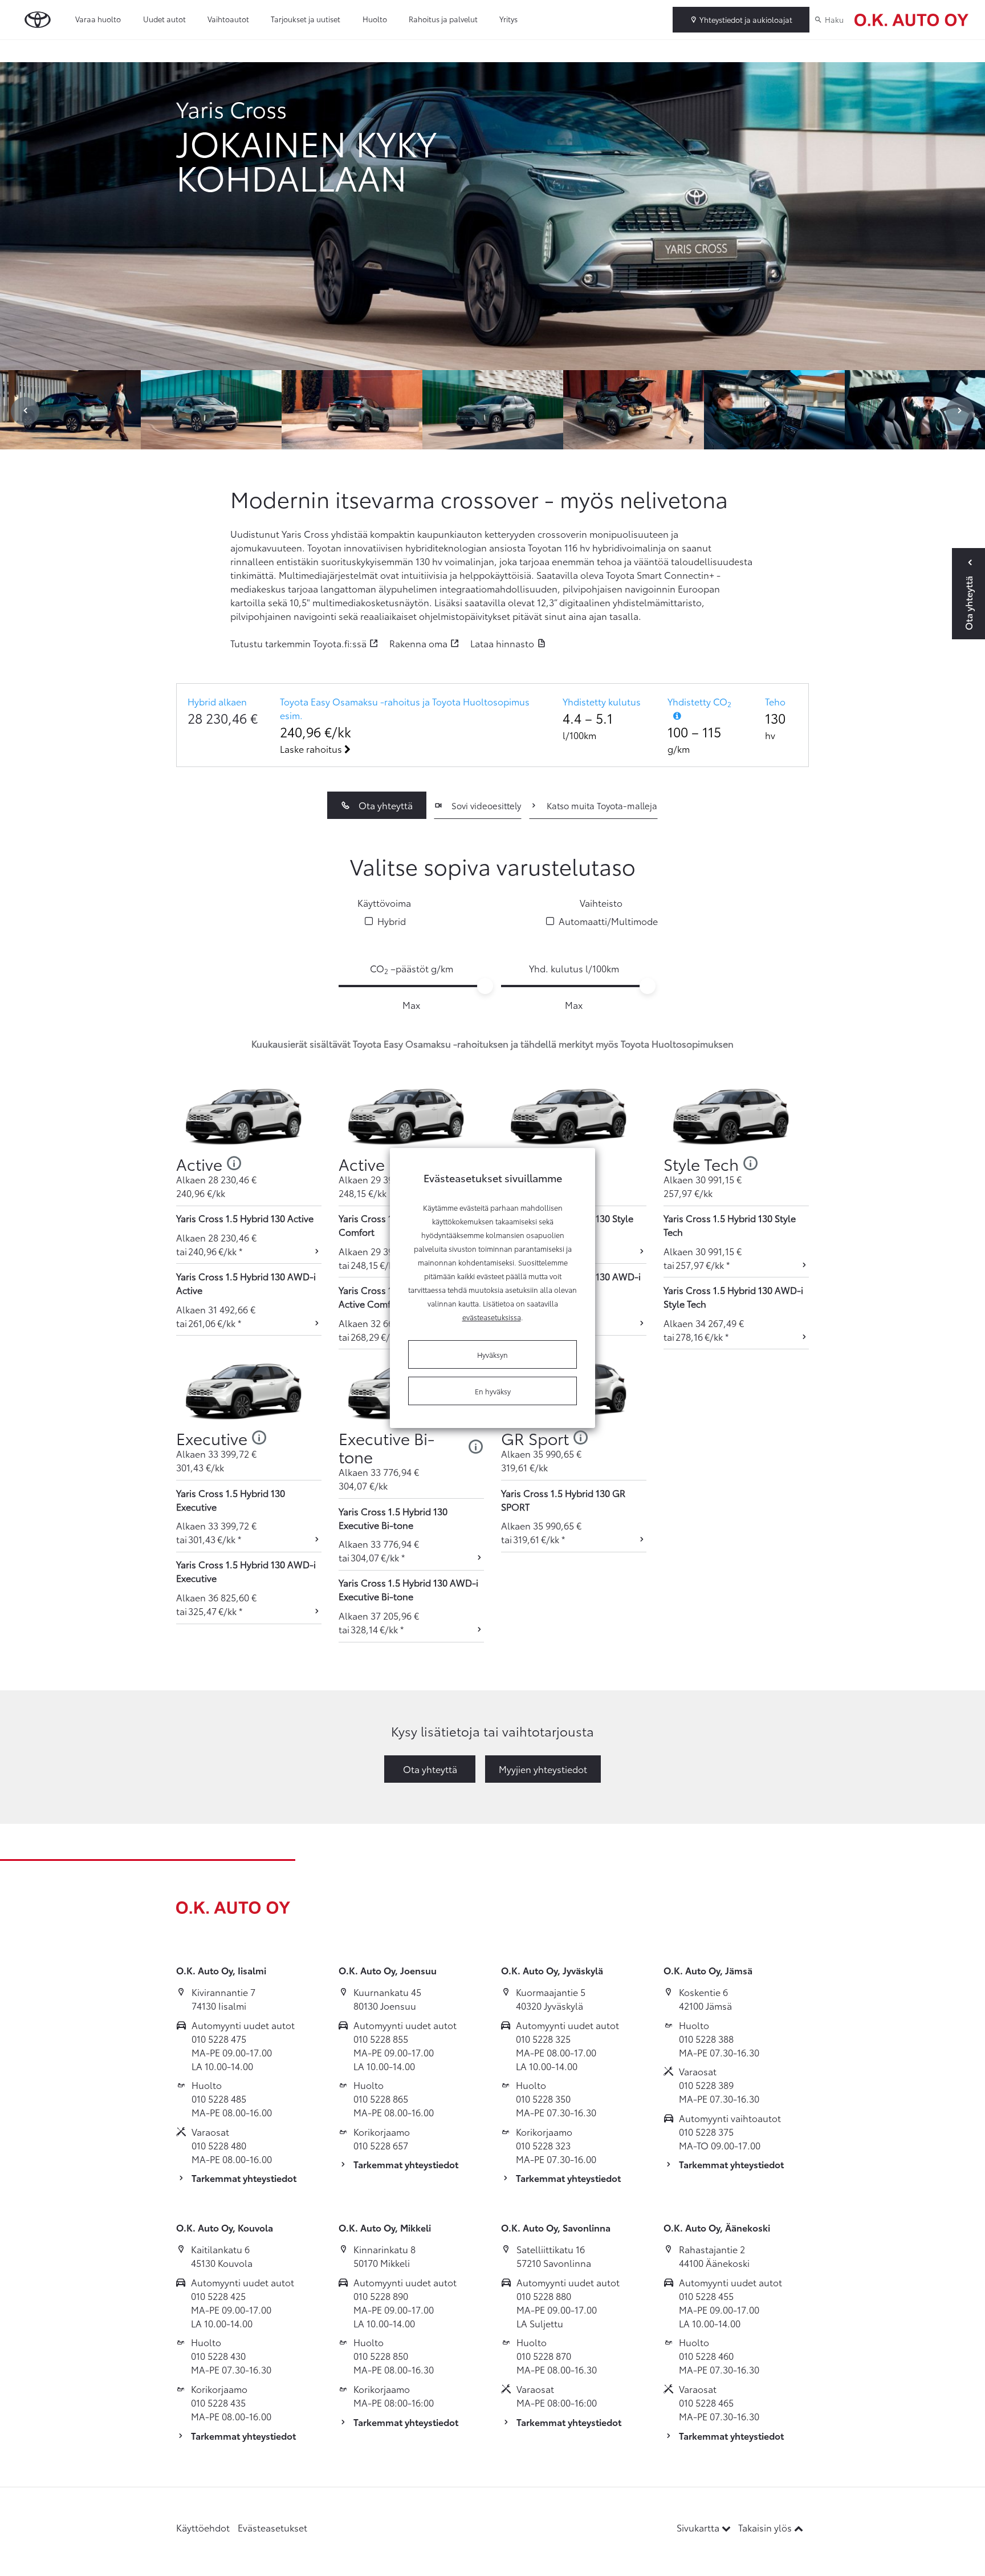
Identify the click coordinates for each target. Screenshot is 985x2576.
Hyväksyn (492, 1354)
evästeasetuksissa (492, 1317)
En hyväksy (493, 1391)
